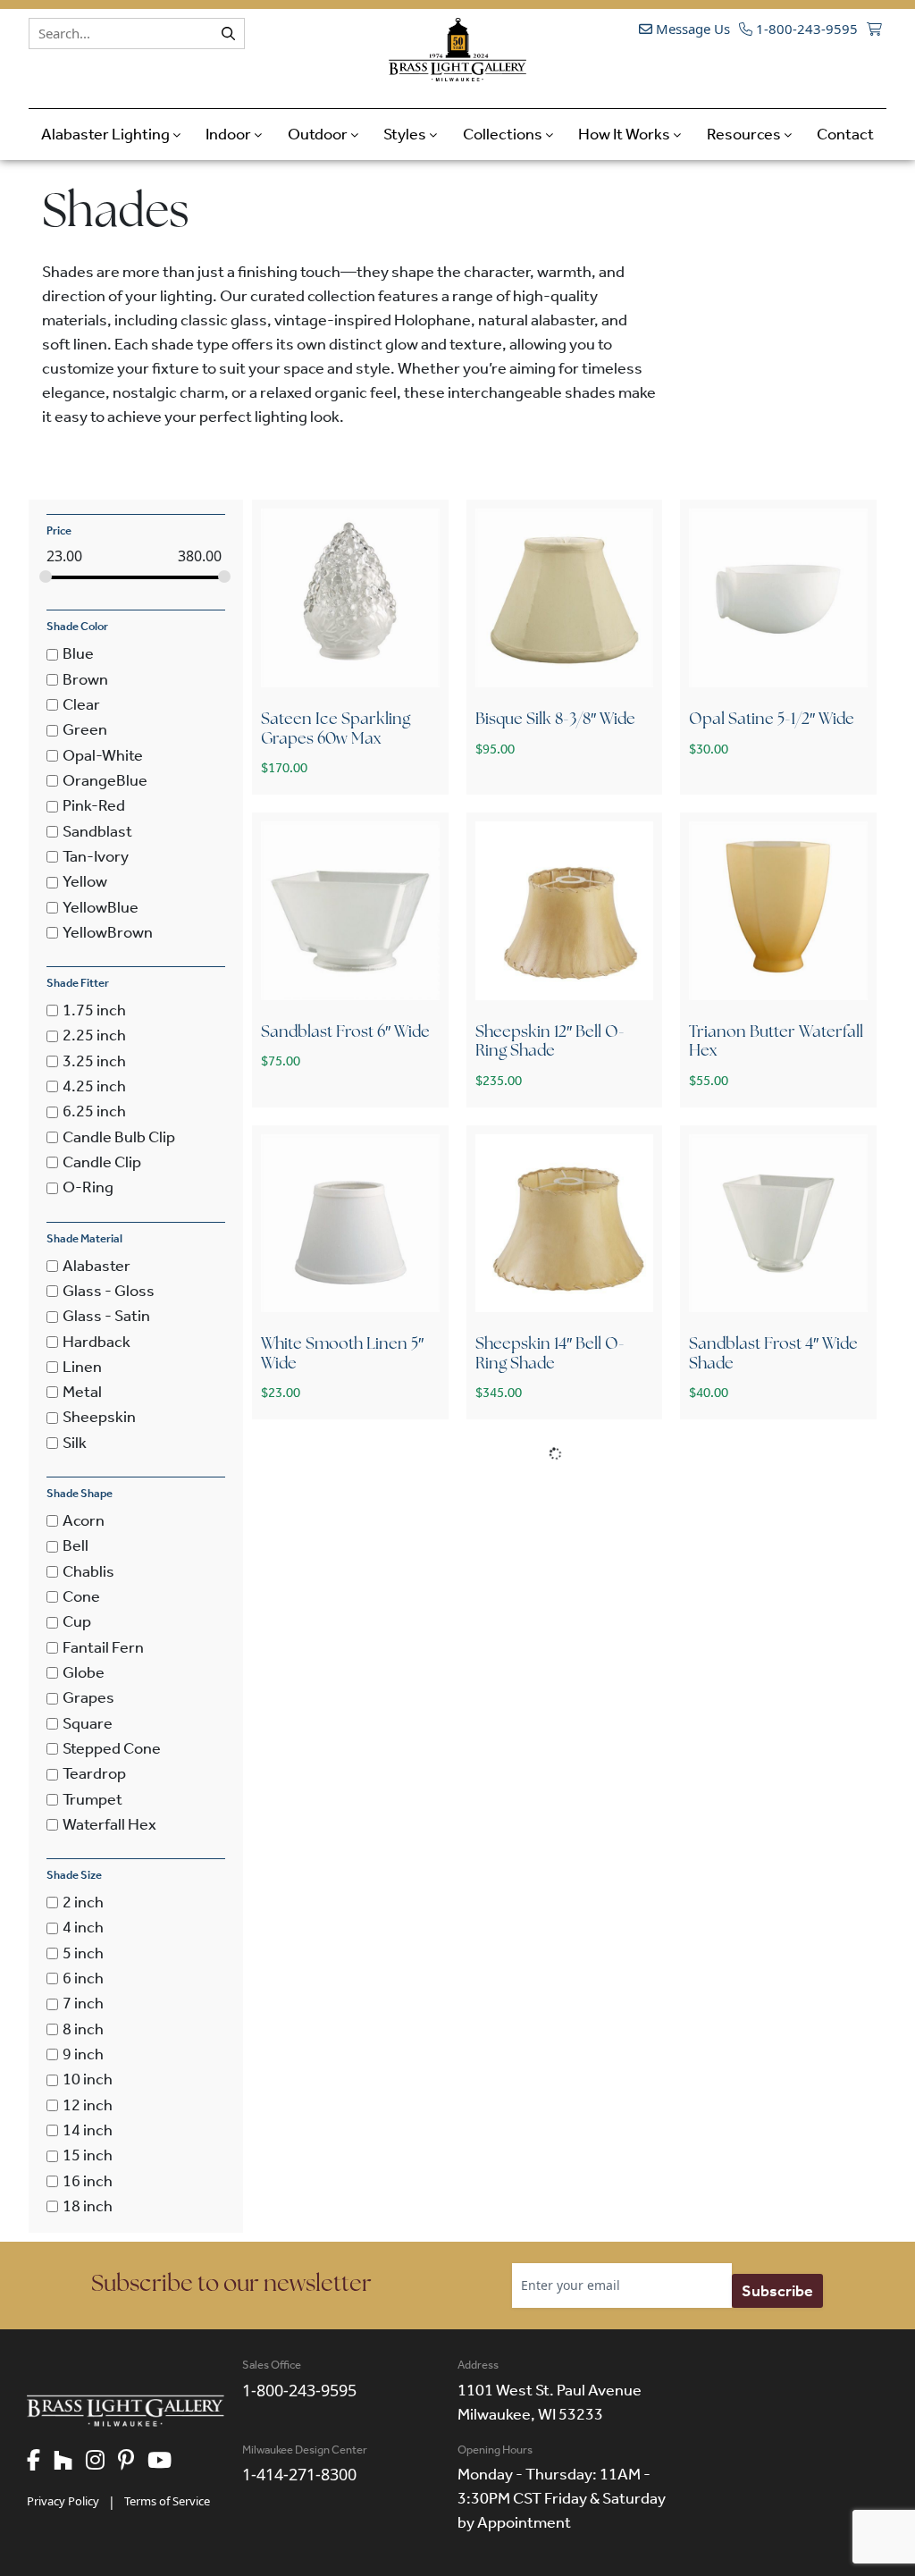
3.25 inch (94, 1061)
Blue (78, 654)
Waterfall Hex (109, 1824)
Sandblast (97, 831)
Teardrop (94, 1774)
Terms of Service (167, 2501)
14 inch (88, 2130)
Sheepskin (99, 1418)
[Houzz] (70, 2462)
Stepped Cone (112, 1748)
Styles (406, 134)
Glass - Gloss (109, 1291)
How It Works (625, 134)
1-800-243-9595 (805, 29)
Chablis (88, 1571)
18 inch (88, 2206)
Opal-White (103, 755)
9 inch (83, 2054)
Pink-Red (94, 806)
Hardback (97, 1342)
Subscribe (777, 2291)
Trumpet (92, 1799)
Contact (845, 134)
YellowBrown (108, 932)
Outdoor (319, 134)
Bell (76, 1546)
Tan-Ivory (96, 856)
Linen (82, 1367)
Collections (504, 134)
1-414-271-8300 (299, 2474)
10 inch (88, 2080)
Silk (75, 1443)
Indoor (230, 134)
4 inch (83, 1928)
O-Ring (88, 1188)
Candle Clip (102, 1162)
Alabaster (97, 1266)
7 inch (83, 2004)
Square (88, 1723)
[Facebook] (40, 2462)
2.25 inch (94, 1036)
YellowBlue (101, 907)
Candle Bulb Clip (119, 1137)
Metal (82, 1392)
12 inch (88, 2105)
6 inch (83, 1978)
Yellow (85, 882)
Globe (84, 1672)
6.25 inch (94, 1112)
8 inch (83, 2029)
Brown (85, 679)
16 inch (88, 2181)
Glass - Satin (106, 1317)
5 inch (83, 1953)
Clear (81, 704)
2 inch (83, 1902)
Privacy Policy (63, 2501)
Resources (745, 134)
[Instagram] (102, 2462)
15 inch (88, 2156)
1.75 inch (94, 1010)
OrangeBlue (105, 780)
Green (85, 730)
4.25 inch (94, 1086)
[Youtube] (166, 2462)
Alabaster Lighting (107, 134)
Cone (81, 1596)
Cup (77, 1622)
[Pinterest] (133, 2462)
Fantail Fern (103, 1647)
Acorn (84, 1520)
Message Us (691, 29)
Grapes (88, 1698)
